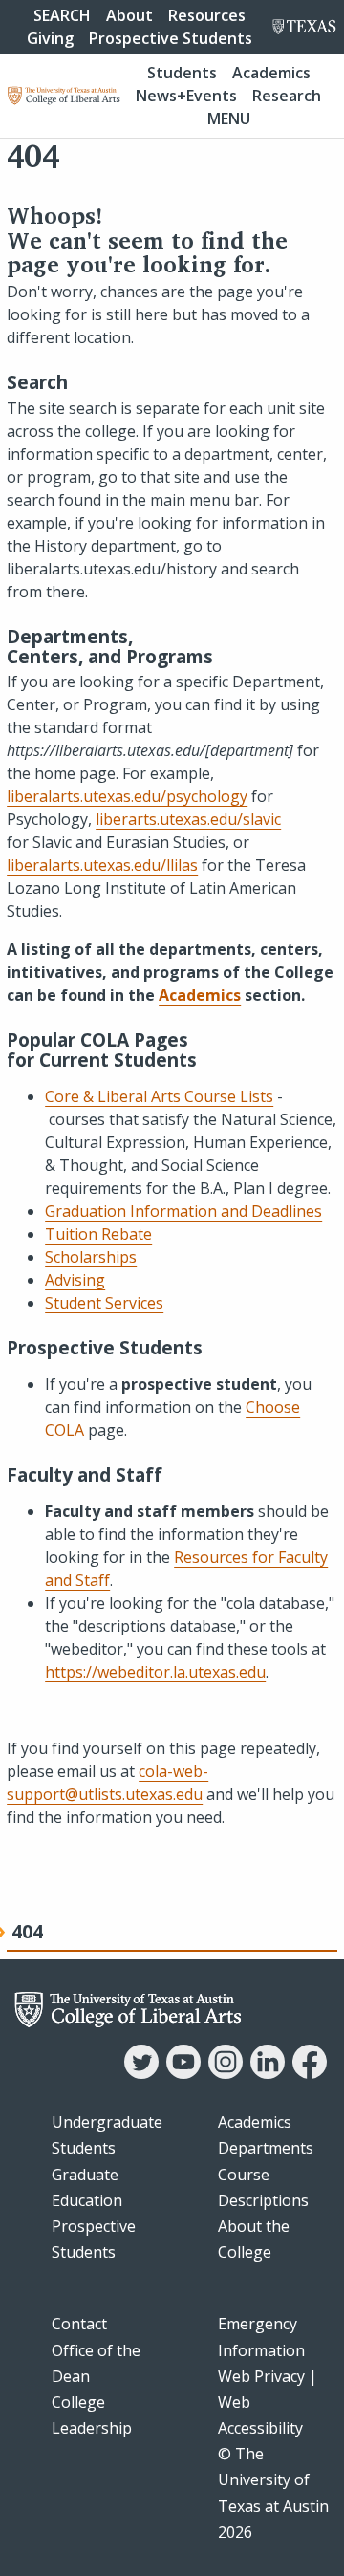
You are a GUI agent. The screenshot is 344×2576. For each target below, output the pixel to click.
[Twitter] (141, 2073)
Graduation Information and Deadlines (183, 1211)
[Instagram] (226, 2073)
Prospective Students (171, 38)
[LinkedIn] (268, 2073)
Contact (79, 2324)
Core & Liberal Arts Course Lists (159, 1096)
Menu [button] (229, 119)
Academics (271, 73)
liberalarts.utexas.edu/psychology (127, 796)
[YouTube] (183, 2073)
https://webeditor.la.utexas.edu (155, 1672)
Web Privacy (261, 2376)
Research (287, 96)
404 (27, 1931)
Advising (75, 1280)
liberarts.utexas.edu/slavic (188, 819)
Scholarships (91, 1257)
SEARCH (62, 15)
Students (182, 73)
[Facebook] (310, 2073)
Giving (50, 38)
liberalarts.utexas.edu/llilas (102, 865)
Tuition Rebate (98, 1234)
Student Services (104, 1303)
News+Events (186, 96)
